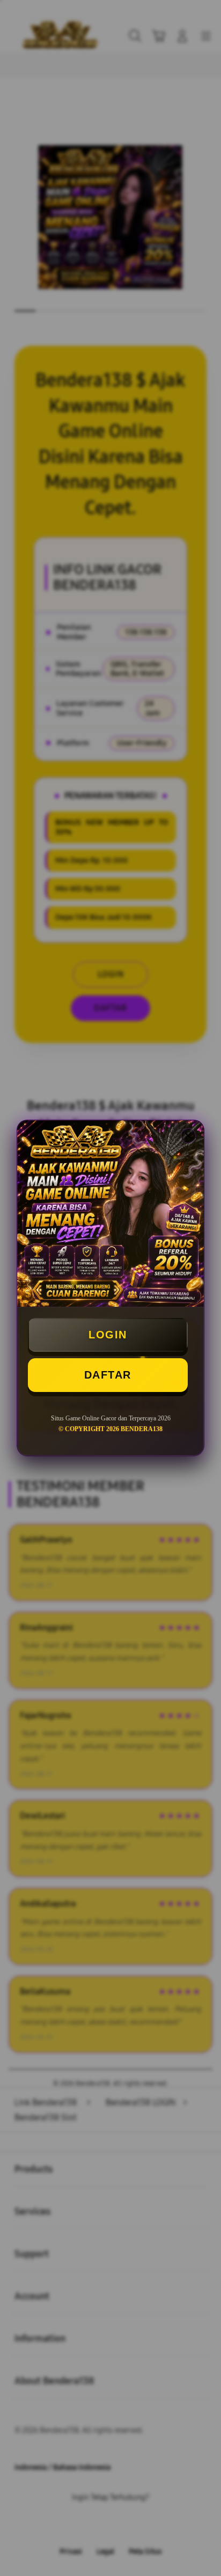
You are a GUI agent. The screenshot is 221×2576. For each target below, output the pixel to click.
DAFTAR (108, 1375)
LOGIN (108, 1335)
